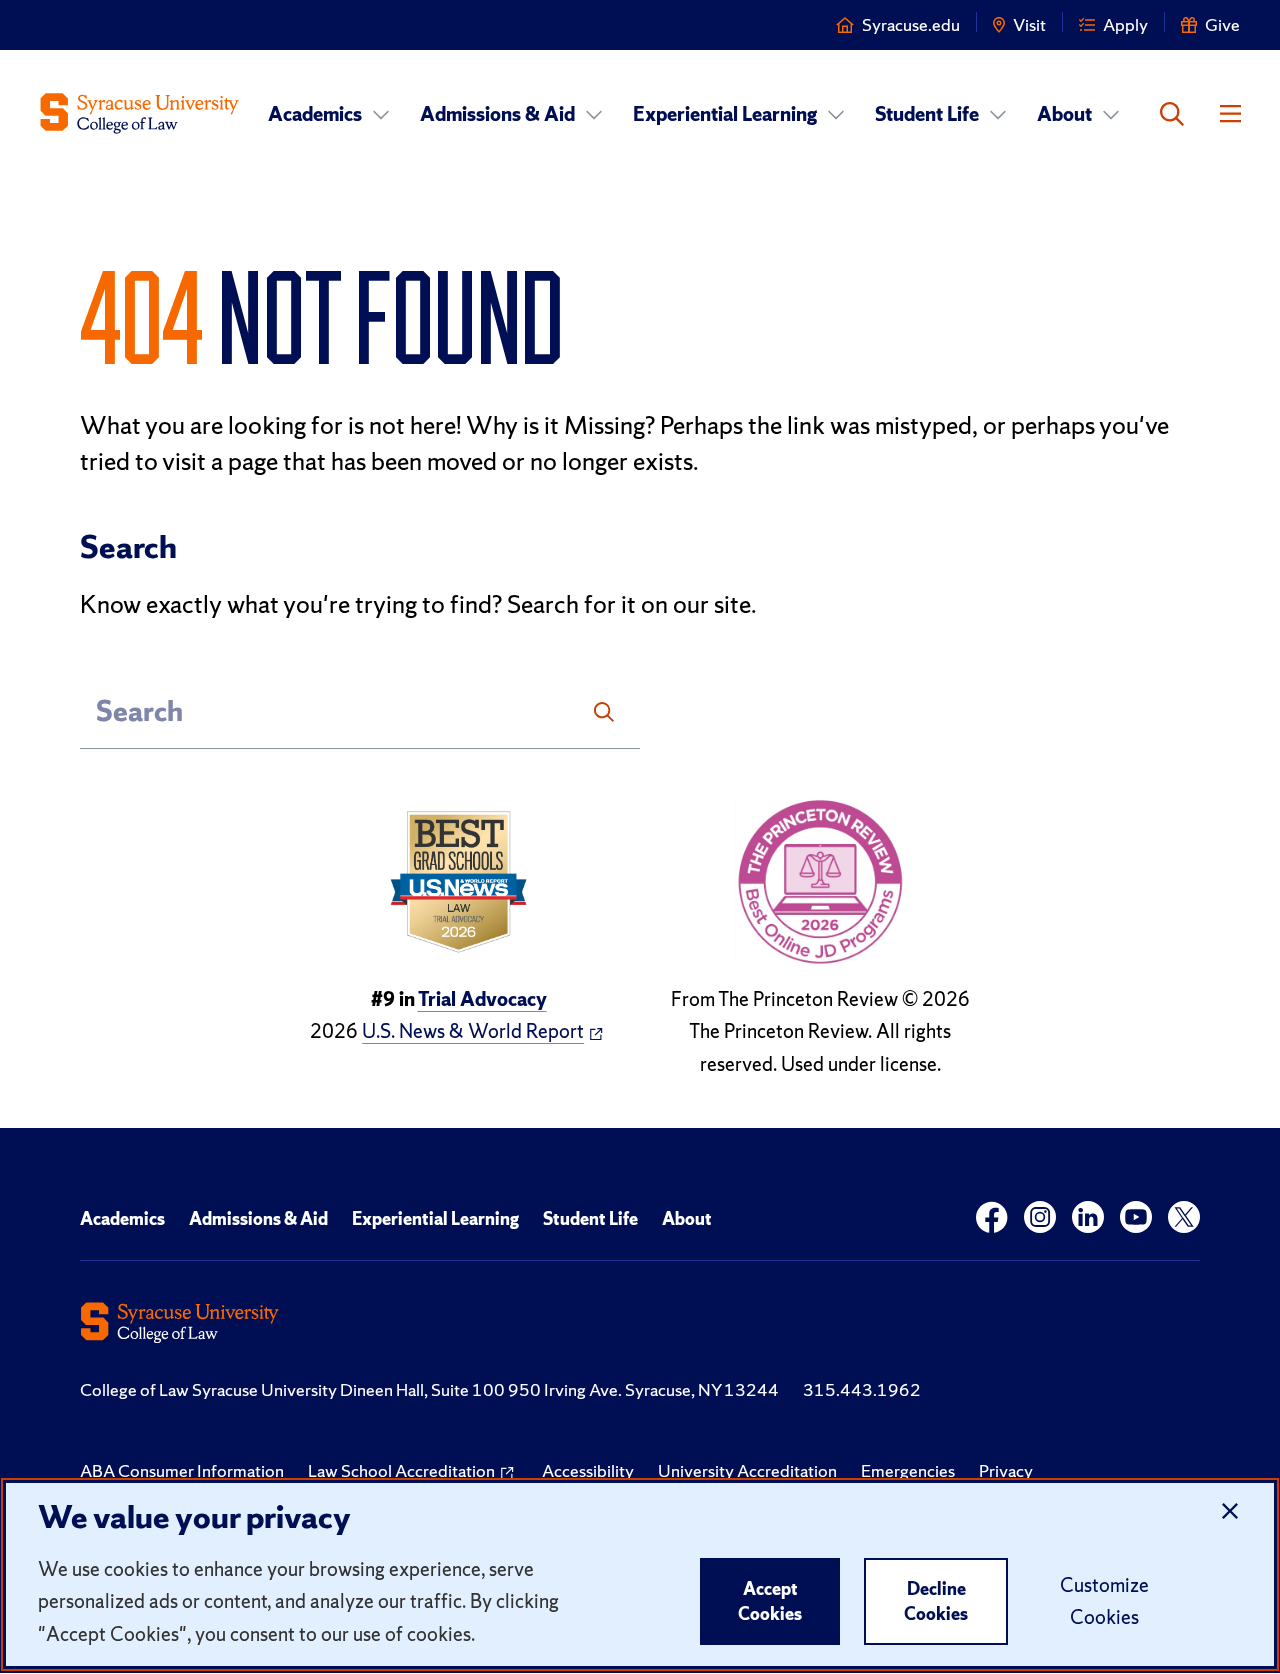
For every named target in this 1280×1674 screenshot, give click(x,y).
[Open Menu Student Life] (998, 113)
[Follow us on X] (1184, 1217)
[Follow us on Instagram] (1040, 1217)
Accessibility (588, 1470)
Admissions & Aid (497, 114)
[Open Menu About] (1111, 113)
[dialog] (639, 1574)
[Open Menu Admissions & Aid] (594, 113)
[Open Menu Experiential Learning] (836, 113)
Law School (401, 1470)
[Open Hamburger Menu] (1230, 114)
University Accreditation (747, 1470)
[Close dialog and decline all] (1230, 1512)
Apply (1125, 24)
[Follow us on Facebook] (992, 1217)
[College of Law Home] (140, 113)
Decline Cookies (936, 1601)
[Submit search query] (604, 712)
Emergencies (908, 1470)
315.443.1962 (862, 1389)
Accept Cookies (770, 1601)
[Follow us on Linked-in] (1088, 1217)
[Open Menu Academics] (381, 113)
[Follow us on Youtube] (1136, 1217)
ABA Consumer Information (182, 1470)
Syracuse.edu (911, 24)
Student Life (927, 114)
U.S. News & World (473, 1031)
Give (1222, 24)
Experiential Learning (725, 114)
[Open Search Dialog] (1172, 114)
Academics (315, 114)
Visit (1029, 24)
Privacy (1006, 1470)
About (1064, 114)
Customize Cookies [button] (1104, 1601)
